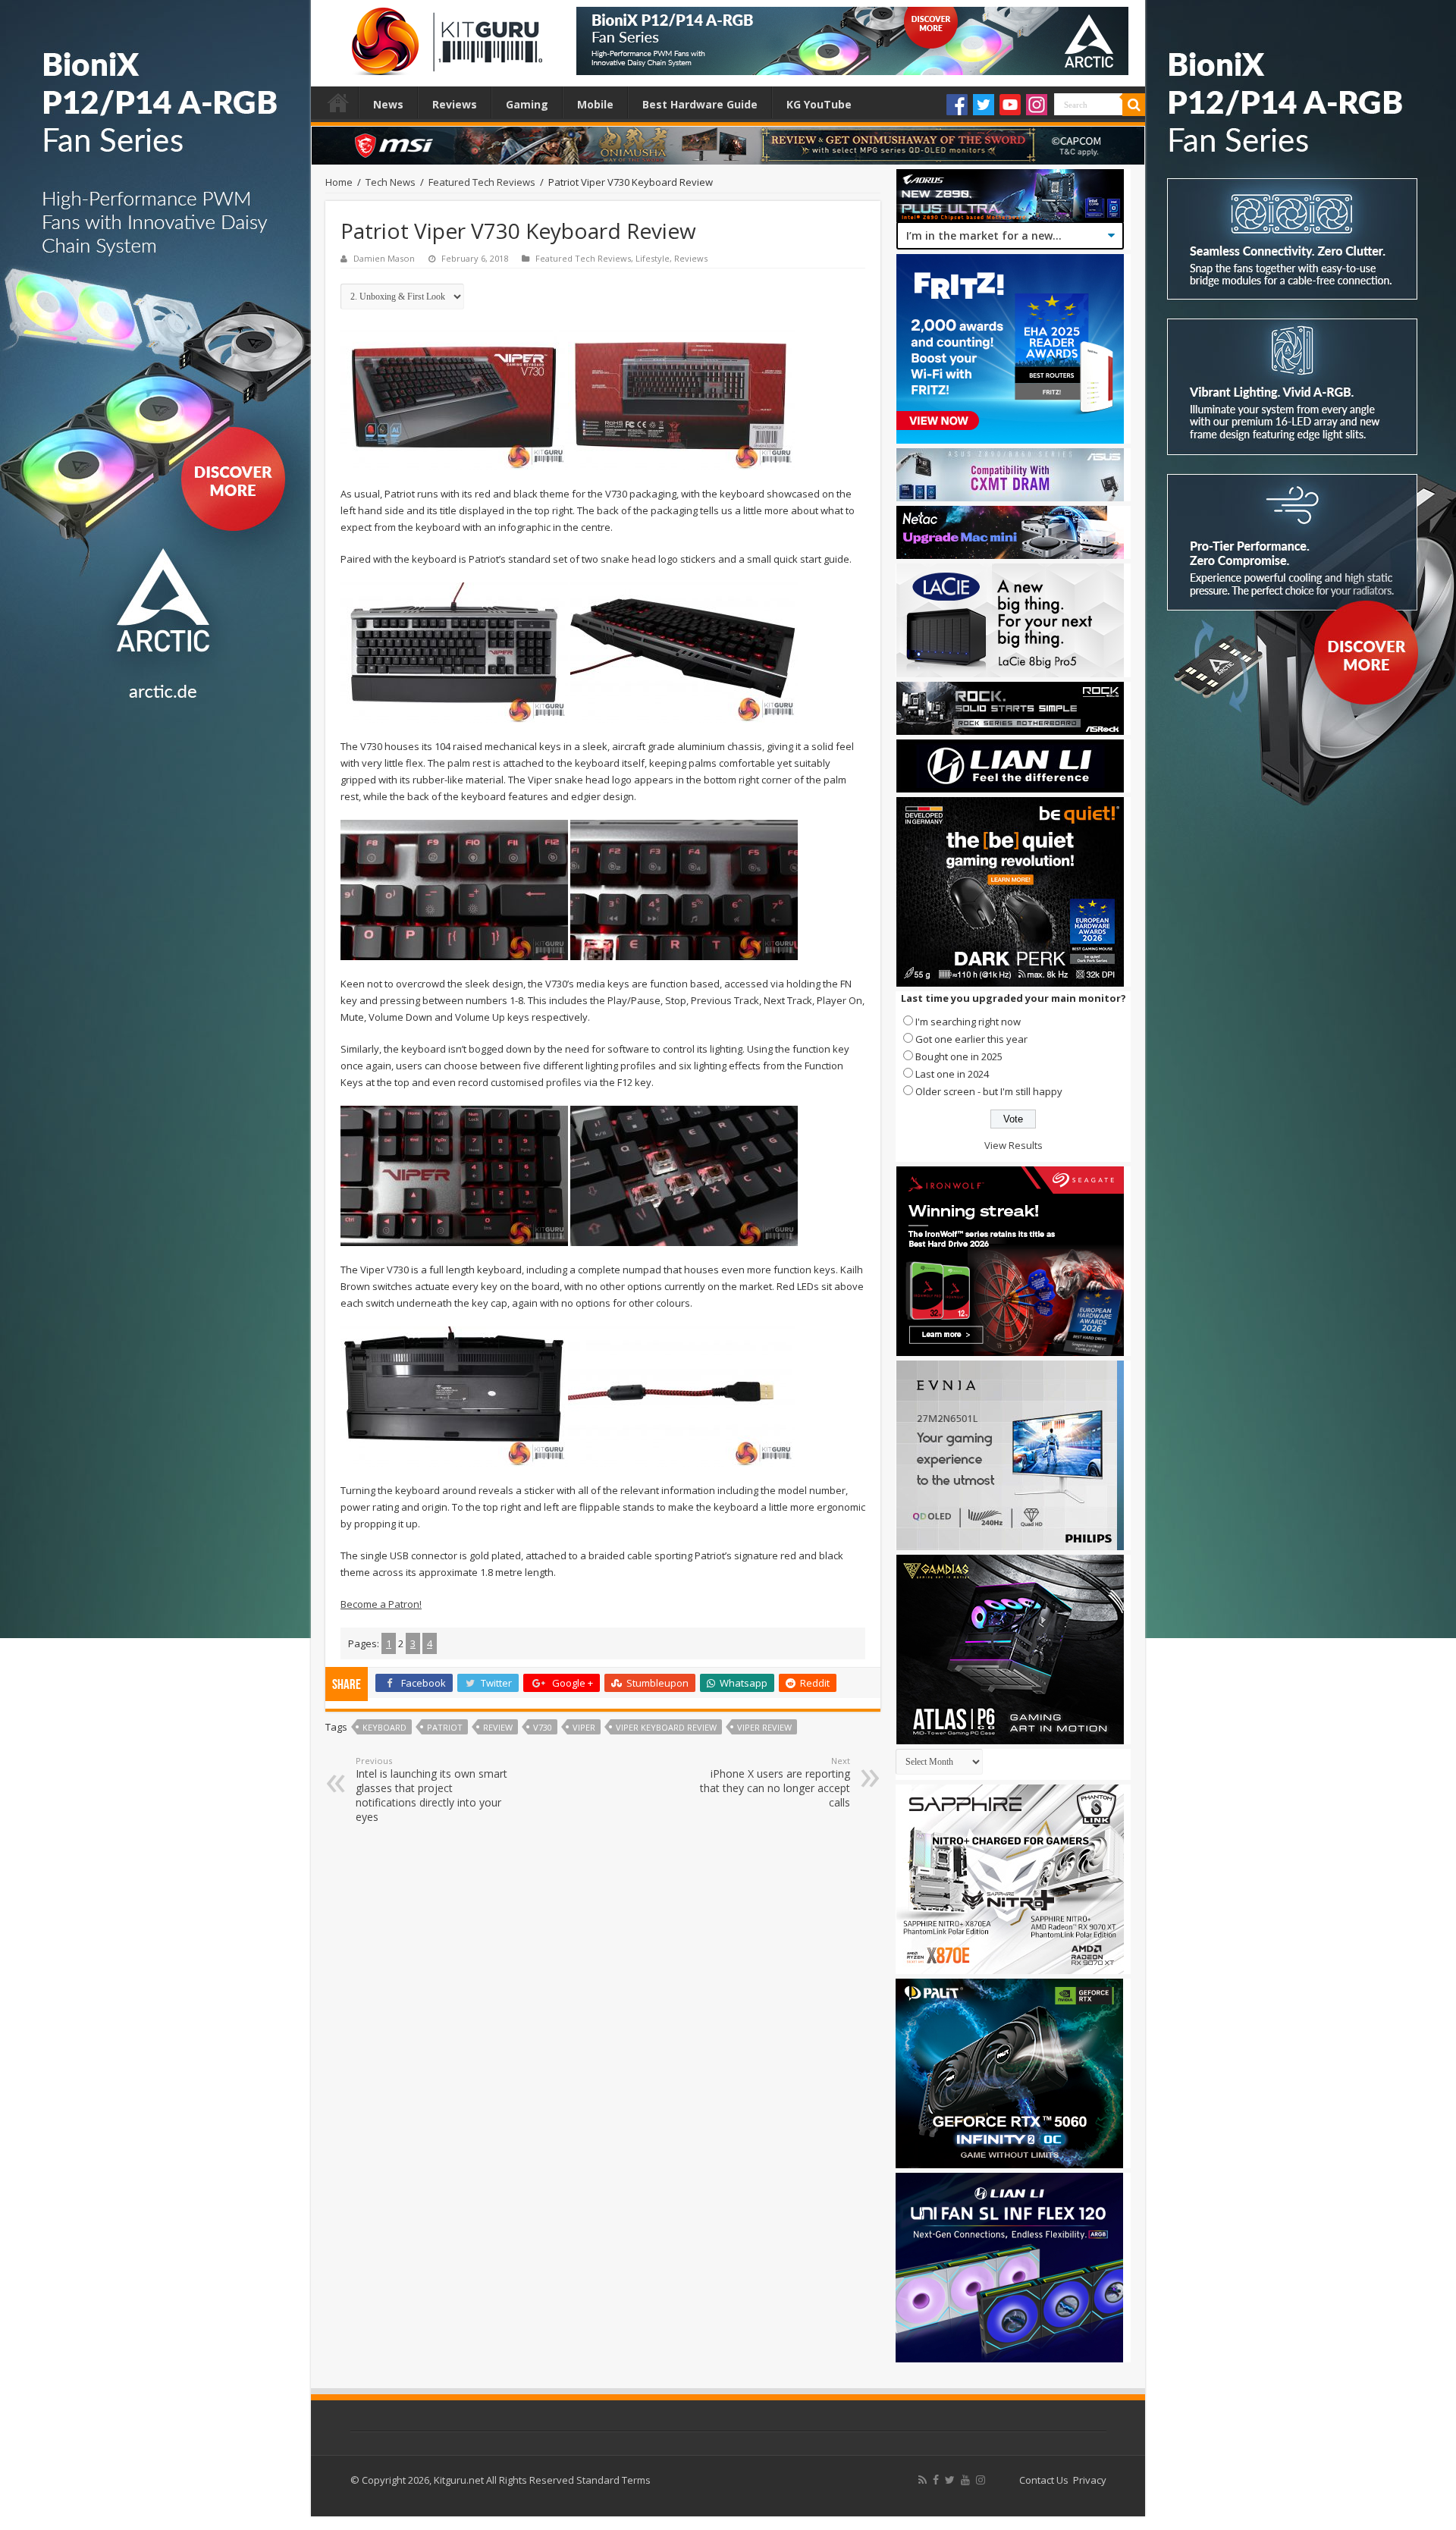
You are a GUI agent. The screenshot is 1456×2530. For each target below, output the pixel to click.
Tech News (391, 182)
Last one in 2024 (952, 1074)
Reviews (455, 104)
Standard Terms (613, 2480)
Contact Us (1044, 2480)
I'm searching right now (968, 1022)
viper (584, 1727)
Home (338, 102)
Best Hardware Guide (700, 104)
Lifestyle (653, 258)
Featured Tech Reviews (482, 182)
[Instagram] (1037, 105)
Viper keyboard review (666, 1727)
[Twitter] (984, 105)
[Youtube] (1010, 105)
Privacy (1090, 2480)
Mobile (595, 104)
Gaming (527, 104)
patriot (445, 1727)
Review (498, 1727)
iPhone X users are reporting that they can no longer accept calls (775, 1782)
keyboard (384, 1727)
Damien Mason (384, 258)
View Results (1014, 1145)
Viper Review (764, 1727)
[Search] (1134, 105)
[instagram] (981, 2480)
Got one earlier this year (971, 1039)
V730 (543, 1727)
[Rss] (923, 2480)
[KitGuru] (444, 36)
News (388, 104)
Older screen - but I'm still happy (989, 1091)
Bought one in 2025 (959, 1056)
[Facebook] (957, 105)
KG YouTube (819, 104)
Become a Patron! (381, 1604)
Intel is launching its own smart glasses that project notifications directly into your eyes (431, 1789)
